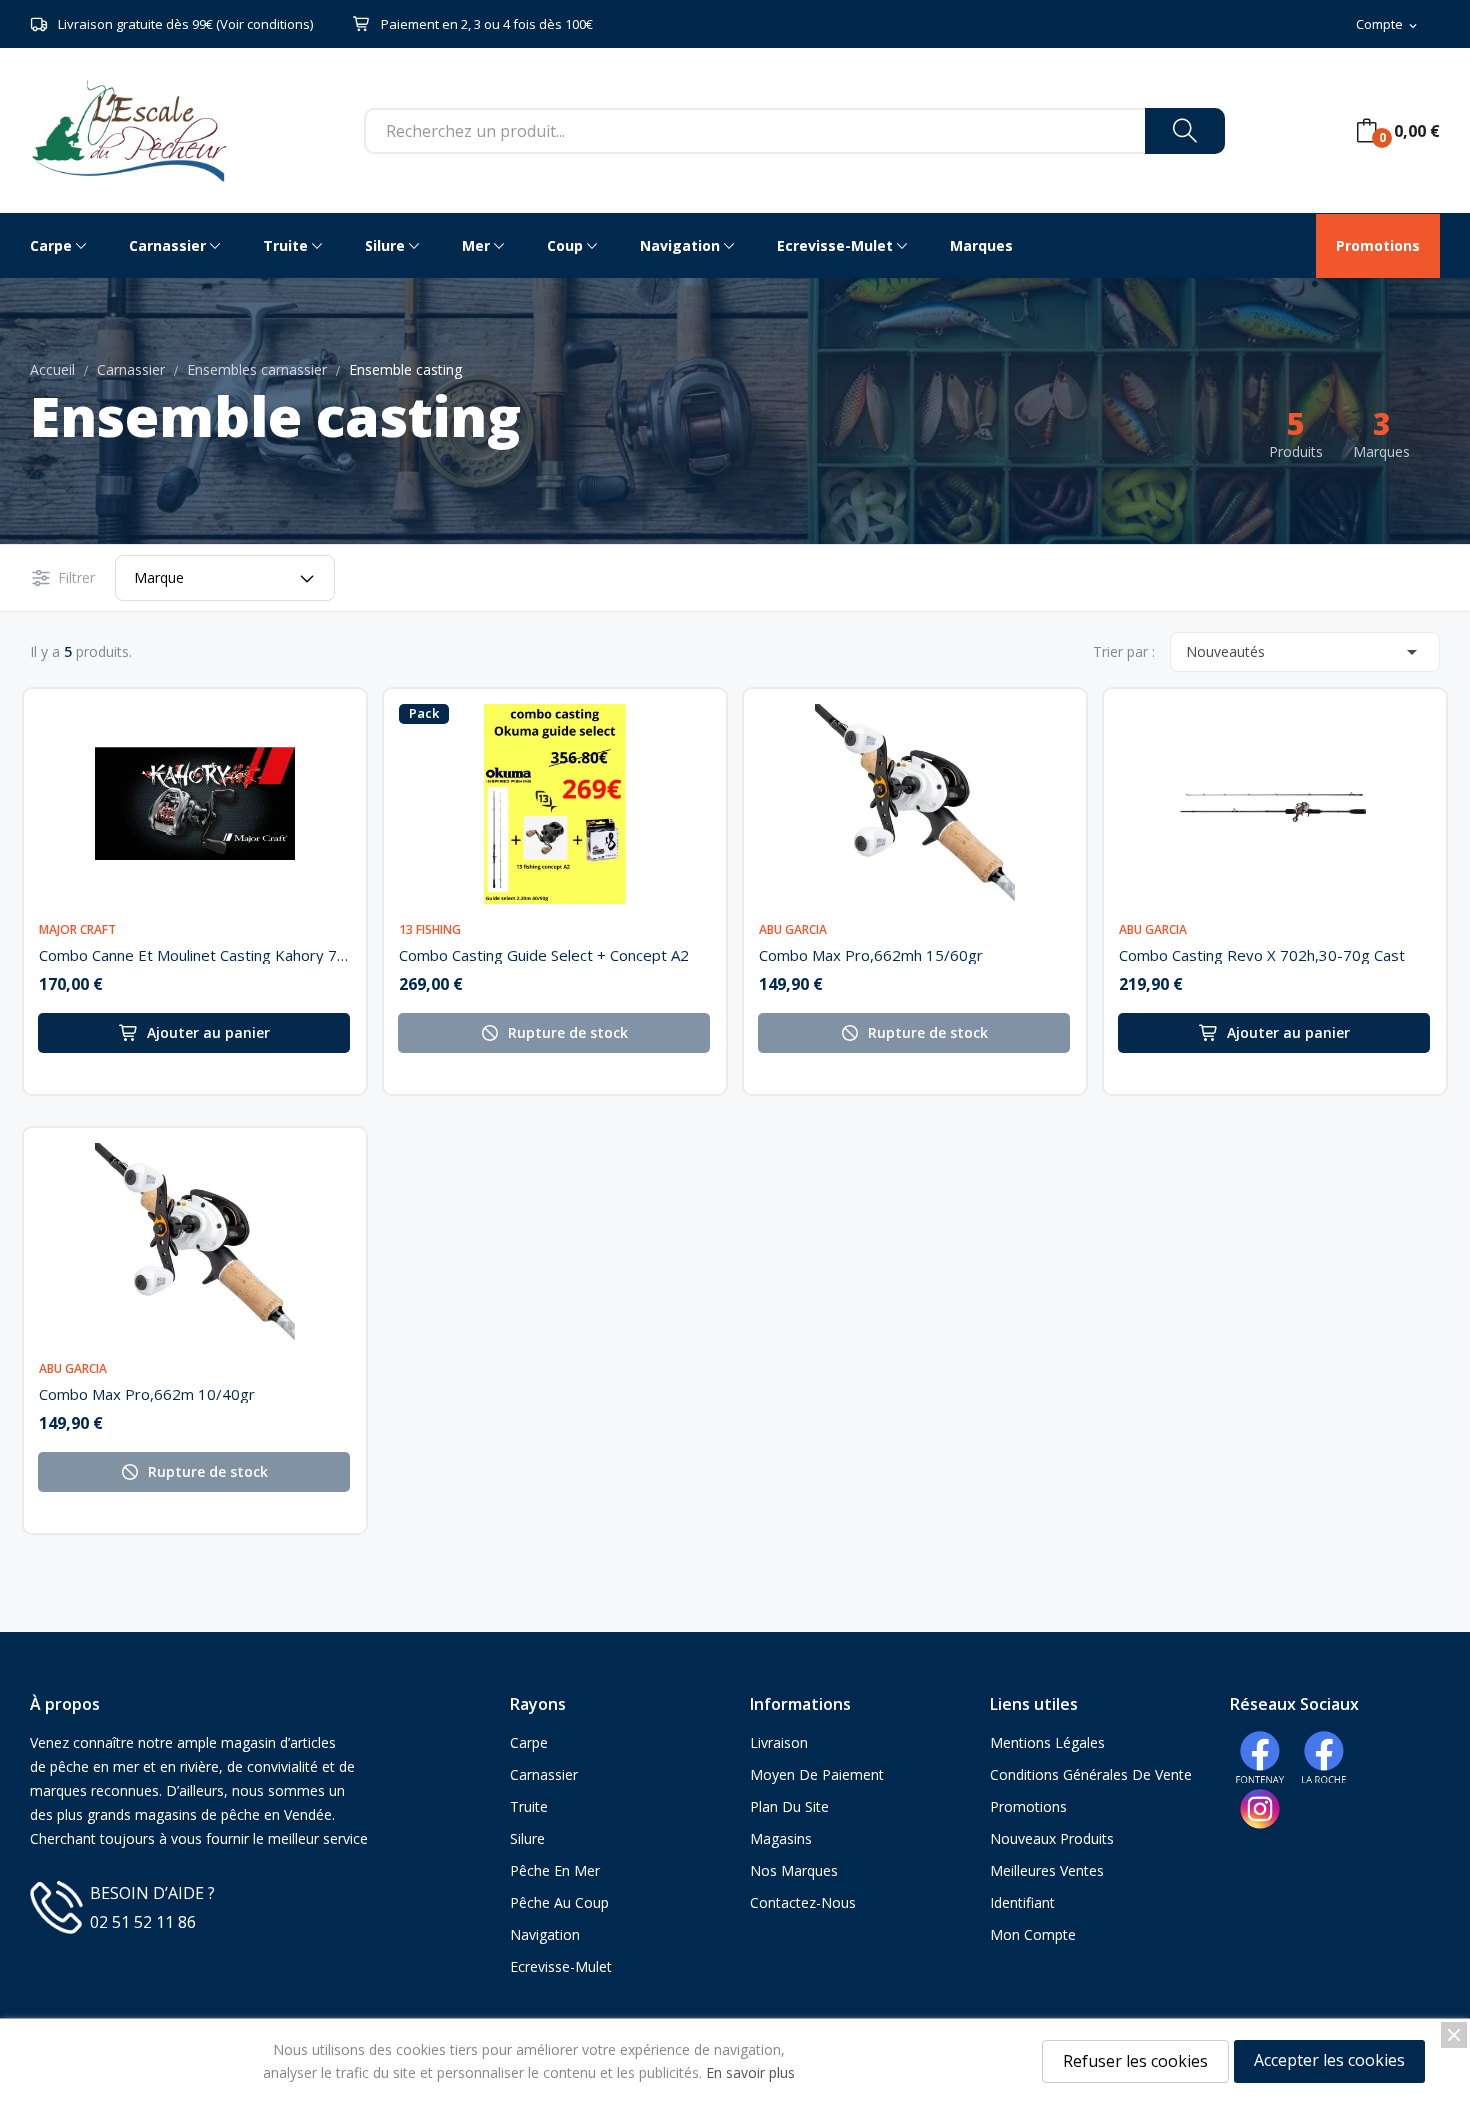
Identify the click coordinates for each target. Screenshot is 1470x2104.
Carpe (529, 1742)
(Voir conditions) (264, 24)
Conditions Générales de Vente (1091, 1774)
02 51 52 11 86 (143, 1922)
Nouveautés (1305, 652)
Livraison (779, 1742)
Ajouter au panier (208, 1032)
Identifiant (1022, 1902)
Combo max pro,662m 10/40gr (147, 1394)
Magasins (781, 1838)
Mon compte (1033, 1934)
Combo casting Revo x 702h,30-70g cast (1262, 955)
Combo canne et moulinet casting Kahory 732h (195, 955)
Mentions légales (1047, 1742)
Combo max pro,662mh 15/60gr (871, 955)
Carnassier (544, 1774)
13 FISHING (430, 930)
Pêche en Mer (555, 1870)
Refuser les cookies (1135, 2061)
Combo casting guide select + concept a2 (544, 955)
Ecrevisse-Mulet (561, 1966)
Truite (529, 1806)
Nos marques (794, 1870)
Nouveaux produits (1052, 1838)
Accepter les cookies (1329, 2060)
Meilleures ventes (1047, 1870)
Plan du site (789, 1806)
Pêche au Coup (559, 1902)
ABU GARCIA (793, 930)
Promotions (1028, 1806)
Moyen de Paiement (817, 1774)
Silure (527, 1838)
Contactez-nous (803, 1902)
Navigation (545, 1934)
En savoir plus (750, 2072)
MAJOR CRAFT (77, 930)
